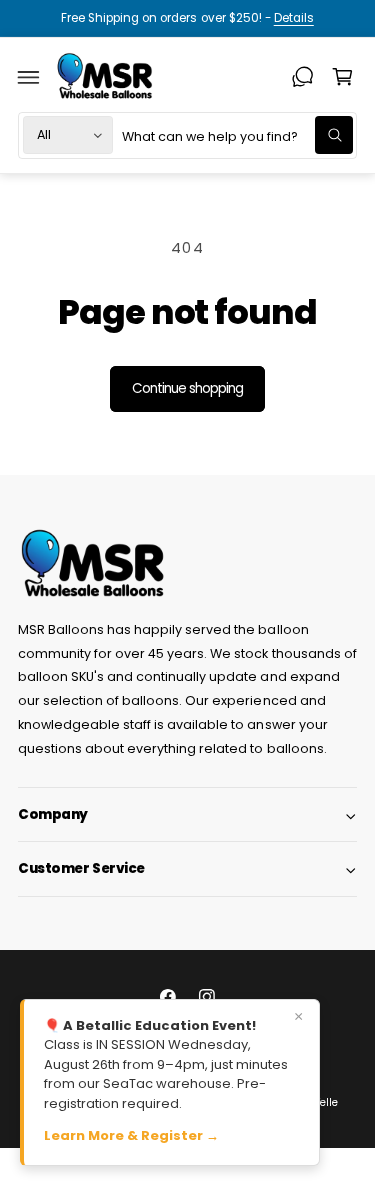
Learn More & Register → (131, 1135)
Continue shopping (188, 388)
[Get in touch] (303, 77)
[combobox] (237, 135)
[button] (29, 77)
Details (294, 18)
